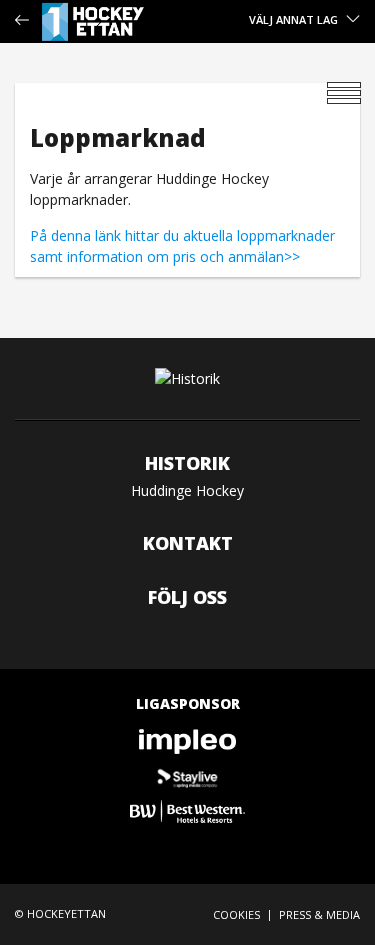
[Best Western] (187, 811)
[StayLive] (187, 776)
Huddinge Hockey (187, 490)
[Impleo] (187, 741)
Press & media (319, 914)
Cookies (236, 914)
